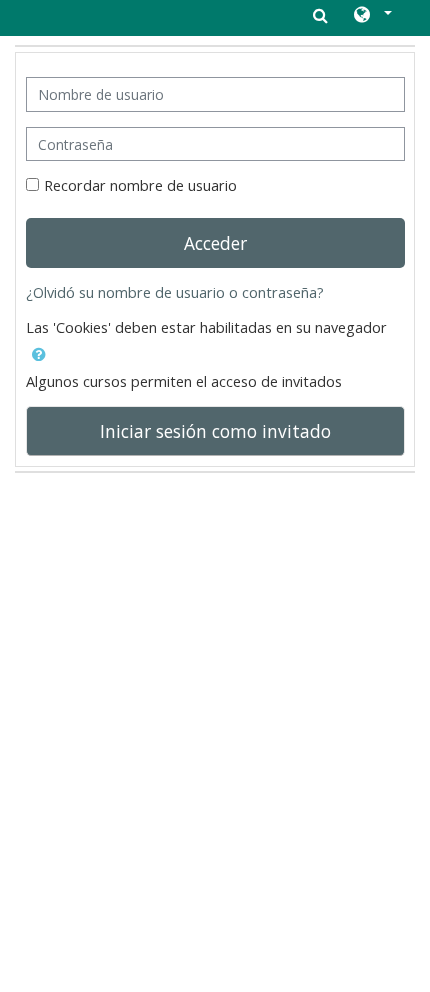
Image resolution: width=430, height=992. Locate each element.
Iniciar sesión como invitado (215, 431)
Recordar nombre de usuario (140, 185)
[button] (371, 16)
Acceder (215, 243)
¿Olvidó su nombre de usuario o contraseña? (175, 292)
